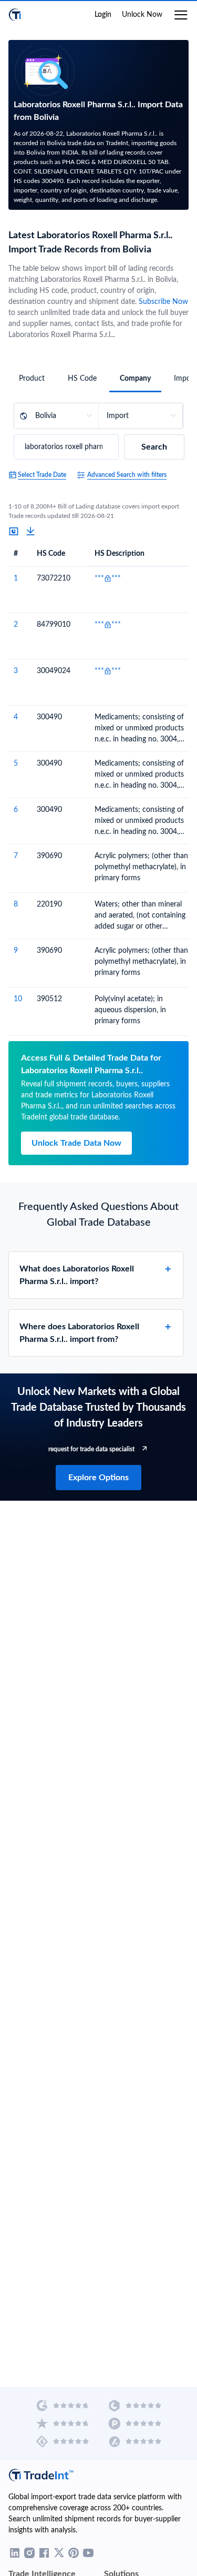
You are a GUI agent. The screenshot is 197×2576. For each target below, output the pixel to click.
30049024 (54, 671)
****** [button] (108, 578)
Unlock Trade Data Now (76, 1143)
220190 (49, 904)
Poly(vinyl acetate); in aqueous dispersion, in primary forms (130, 1010)
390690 (49, 856)
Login (103, 15)
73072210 (54, 578)
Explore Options (98, 1478)
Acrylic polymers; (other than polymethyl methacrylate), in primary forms (141, 867)
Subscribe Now (163, 302)
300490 (49, 717)
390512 (49, 999)
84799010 (54, 625)
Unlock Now (142, 15)
